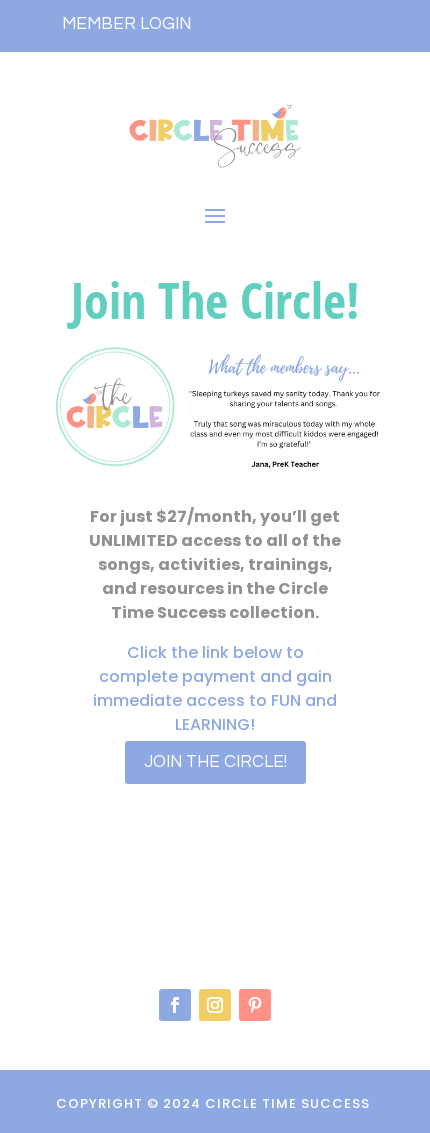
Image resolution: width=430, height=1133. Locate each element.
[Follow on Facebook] (175, 1005)
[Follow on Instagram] (215, 1005)
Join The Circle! (215, 762)
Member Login (126, 24)
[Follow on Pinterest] (255, 1005)
